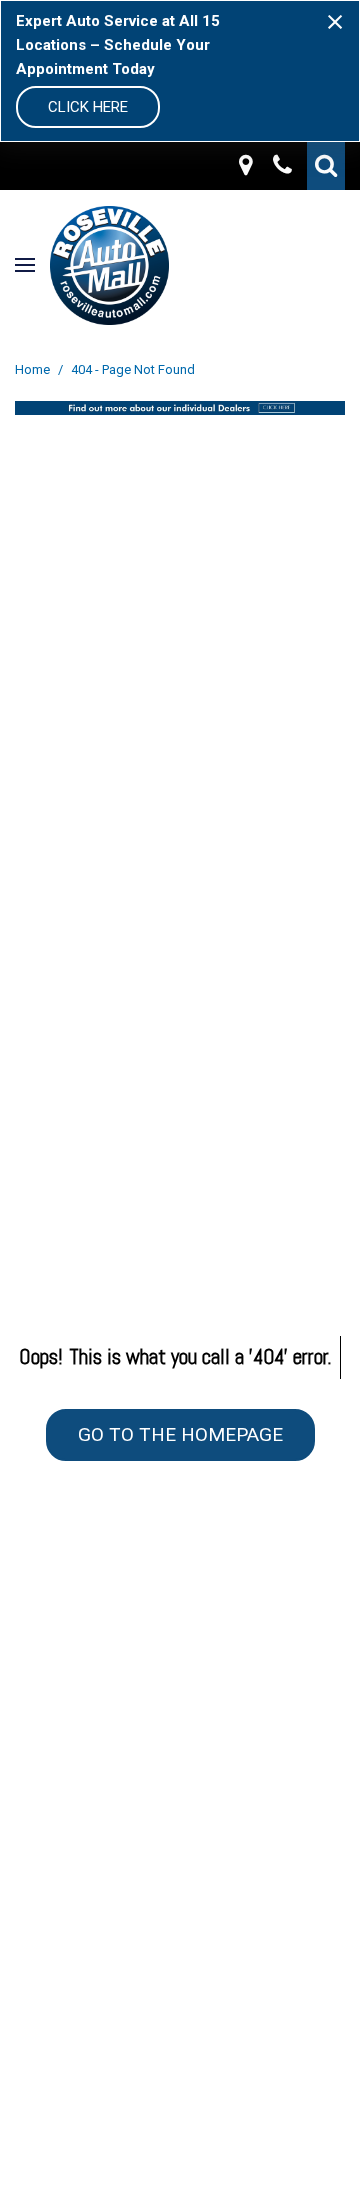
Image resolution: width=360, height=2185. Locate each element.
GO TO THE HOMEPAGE (180, 1434)
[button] (326, 166)
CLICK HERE (88, 107)
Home (34, 369)
